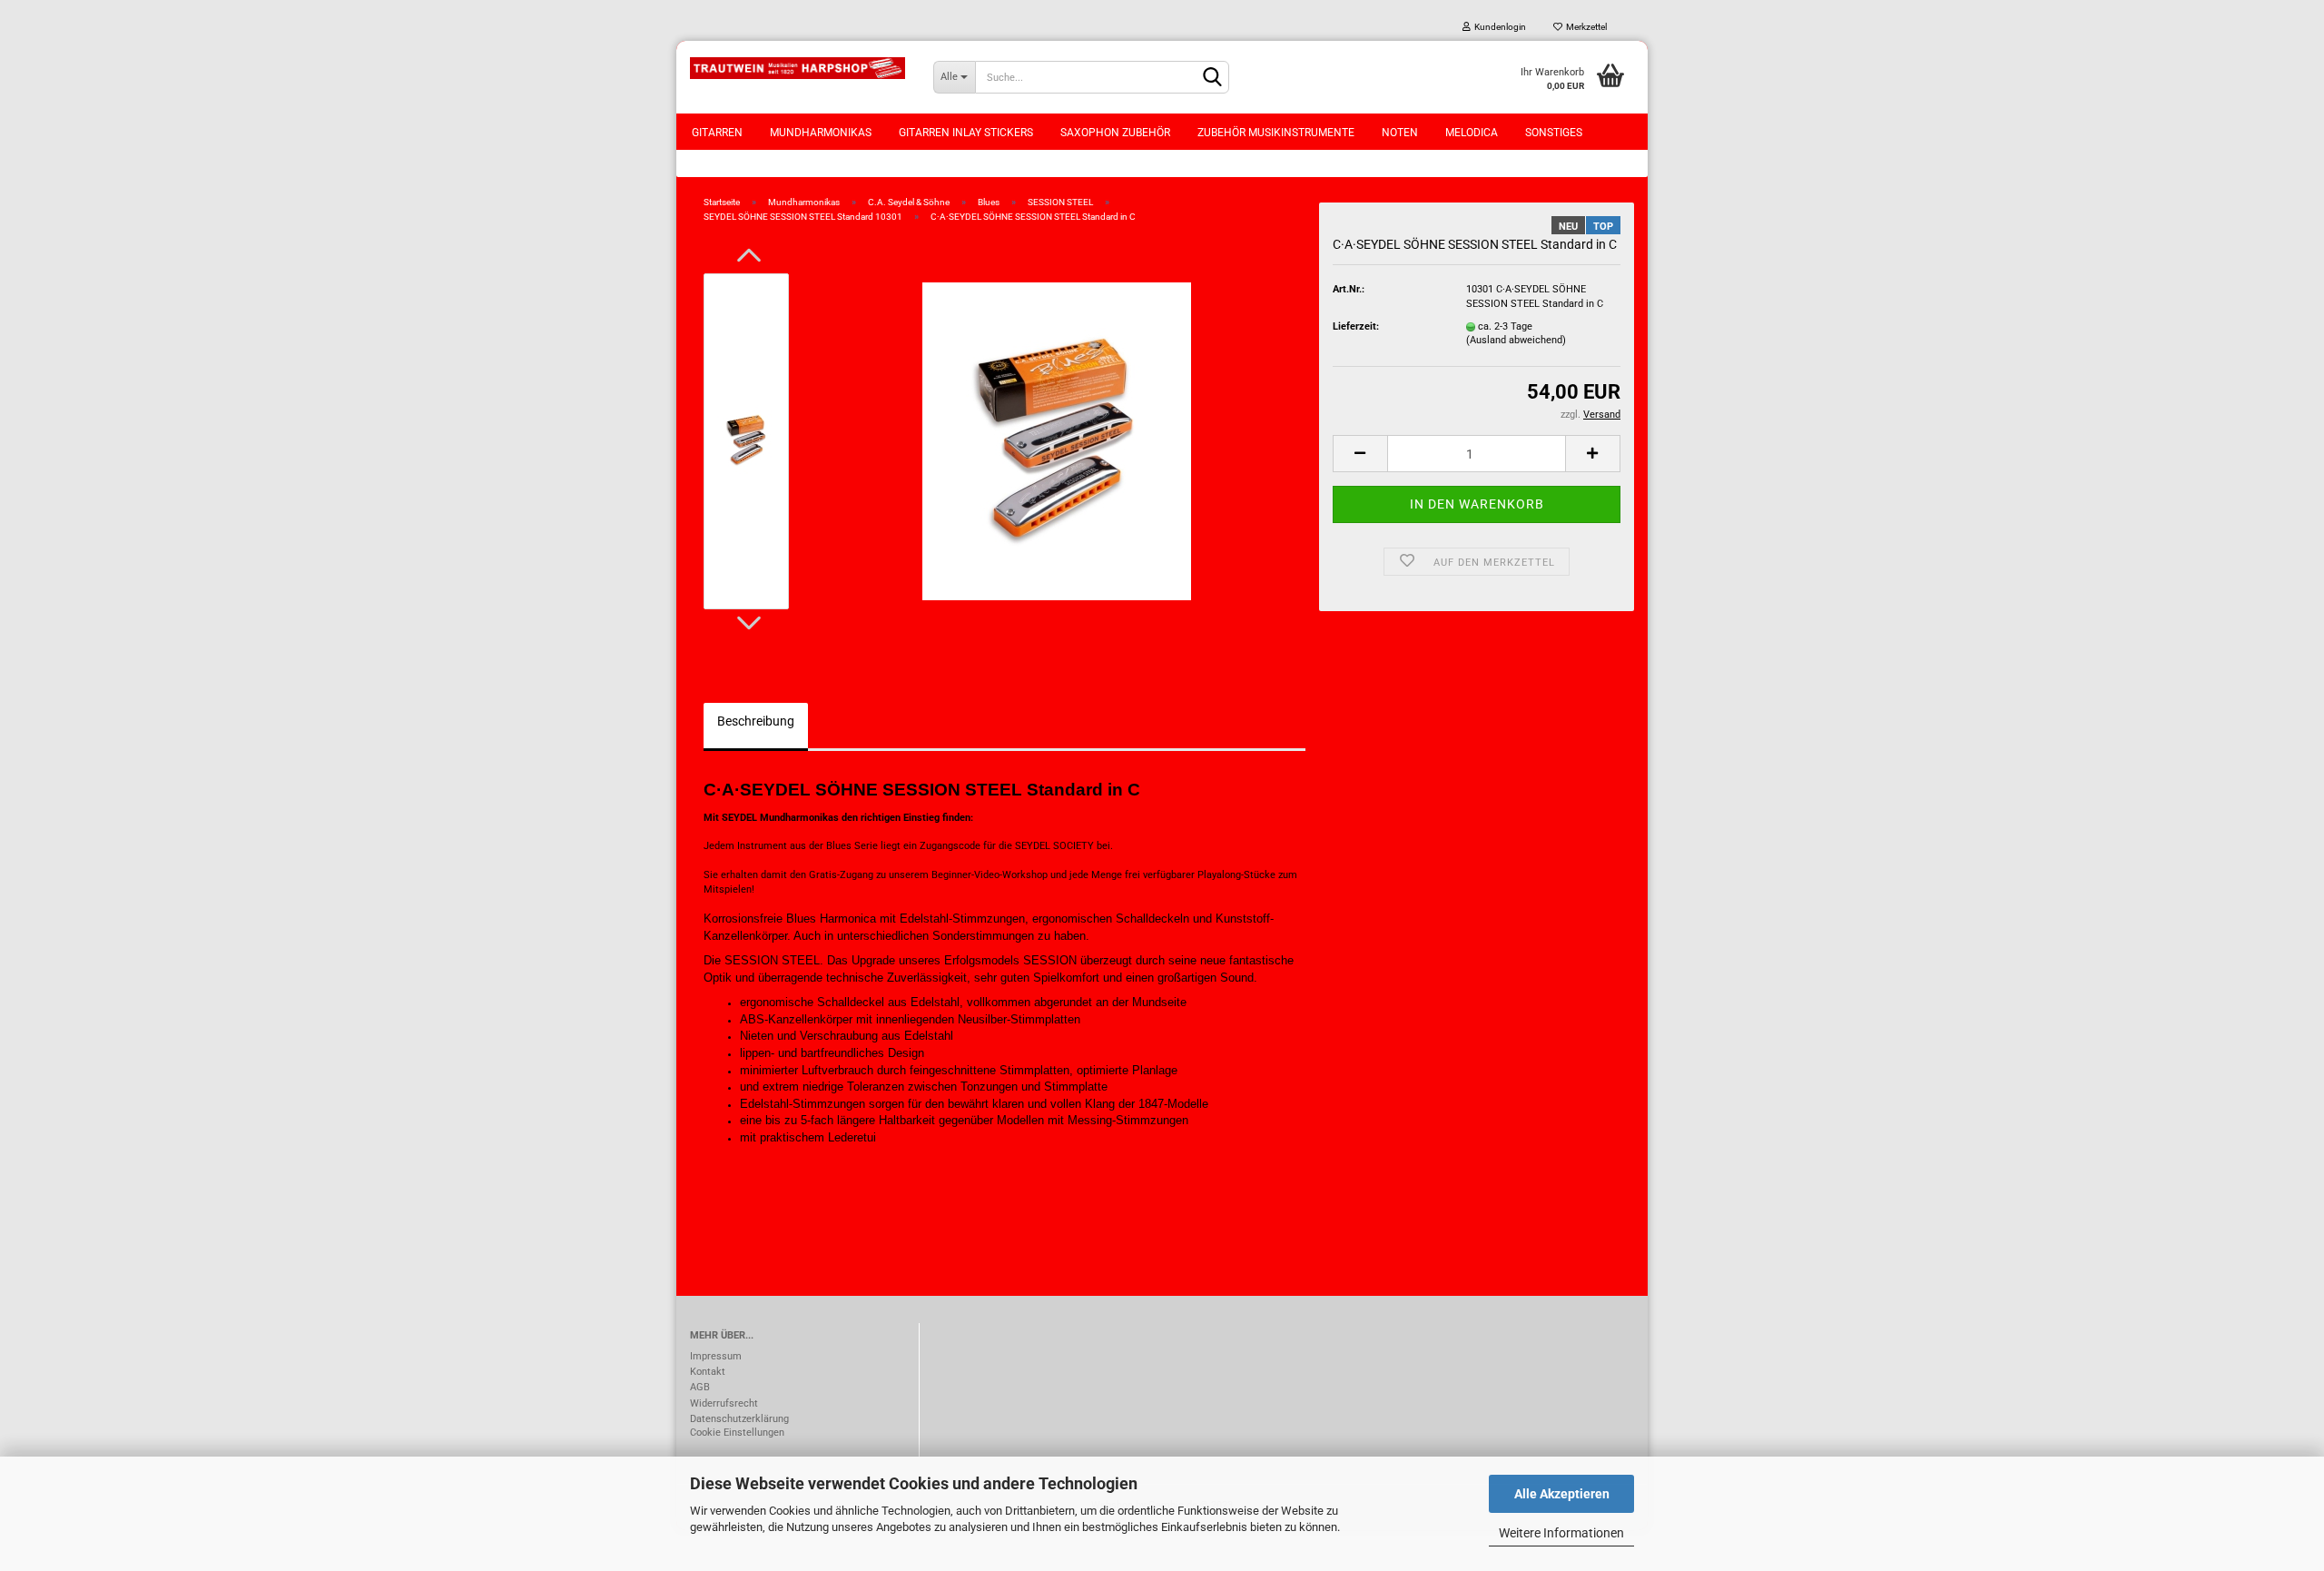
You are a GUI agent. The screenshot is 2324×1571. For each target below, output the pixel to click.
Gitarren (717, 133)
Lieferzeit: (1356, 326)
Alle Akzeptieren (1562, 1494)
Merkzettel (1585, 27)
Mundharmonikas (821, 133)
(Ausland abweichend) (1516, 340)
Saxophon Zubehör (1115, 133)
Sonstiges (1554, 133)
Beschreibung (756, 721)
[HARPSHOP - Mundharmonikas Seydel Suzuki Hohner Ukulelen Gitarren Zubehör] (798, 68)
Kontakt (708, 1372)
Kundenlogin (1498, 27)
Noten (1400, 133)
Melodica (1472, 133)
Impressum (716, 1356)
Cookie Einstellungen (737, 1433)
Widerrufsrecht (724, 1403)
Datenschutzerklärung (739, 1419)
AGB (700, 1387)
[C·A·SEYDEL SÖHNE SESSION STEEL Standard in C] (1057, 441)
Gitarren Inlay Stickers (966, 133)
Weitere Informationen (1561, 1533)
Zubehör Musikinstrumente (1276, 133)
